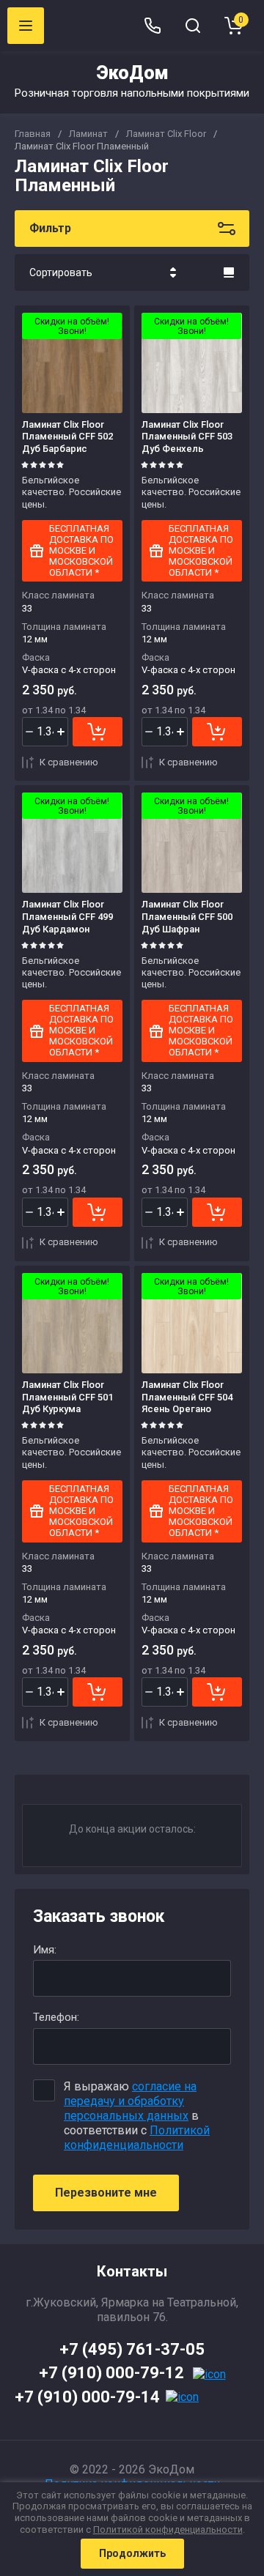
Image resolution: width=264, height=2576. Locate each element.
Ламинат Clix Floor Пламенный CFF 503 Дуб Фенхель (187, 437)
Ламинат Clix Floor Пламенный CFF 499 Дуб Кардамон (67, 917)
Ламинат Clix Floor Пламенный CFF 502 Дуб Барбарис (67, 437)
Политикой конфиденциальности (137, 2138)
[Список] (229, 272)
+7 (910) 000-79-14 (87, 2397)
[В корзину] (98, 732)
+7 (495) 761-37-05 (132, 2349)
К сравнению (69, 762)
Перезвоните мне (106, 2193)
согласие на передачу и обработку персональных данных (130, 2101)
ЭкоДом (132, 73)
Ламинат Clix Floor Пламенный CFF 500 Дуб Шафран (187, 917)
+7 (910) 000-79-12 (111, 2373)
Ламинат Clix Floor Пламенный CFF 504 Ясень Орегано (187, 1397)
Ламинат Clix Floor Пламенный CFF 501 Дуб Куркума (67, 1397)
